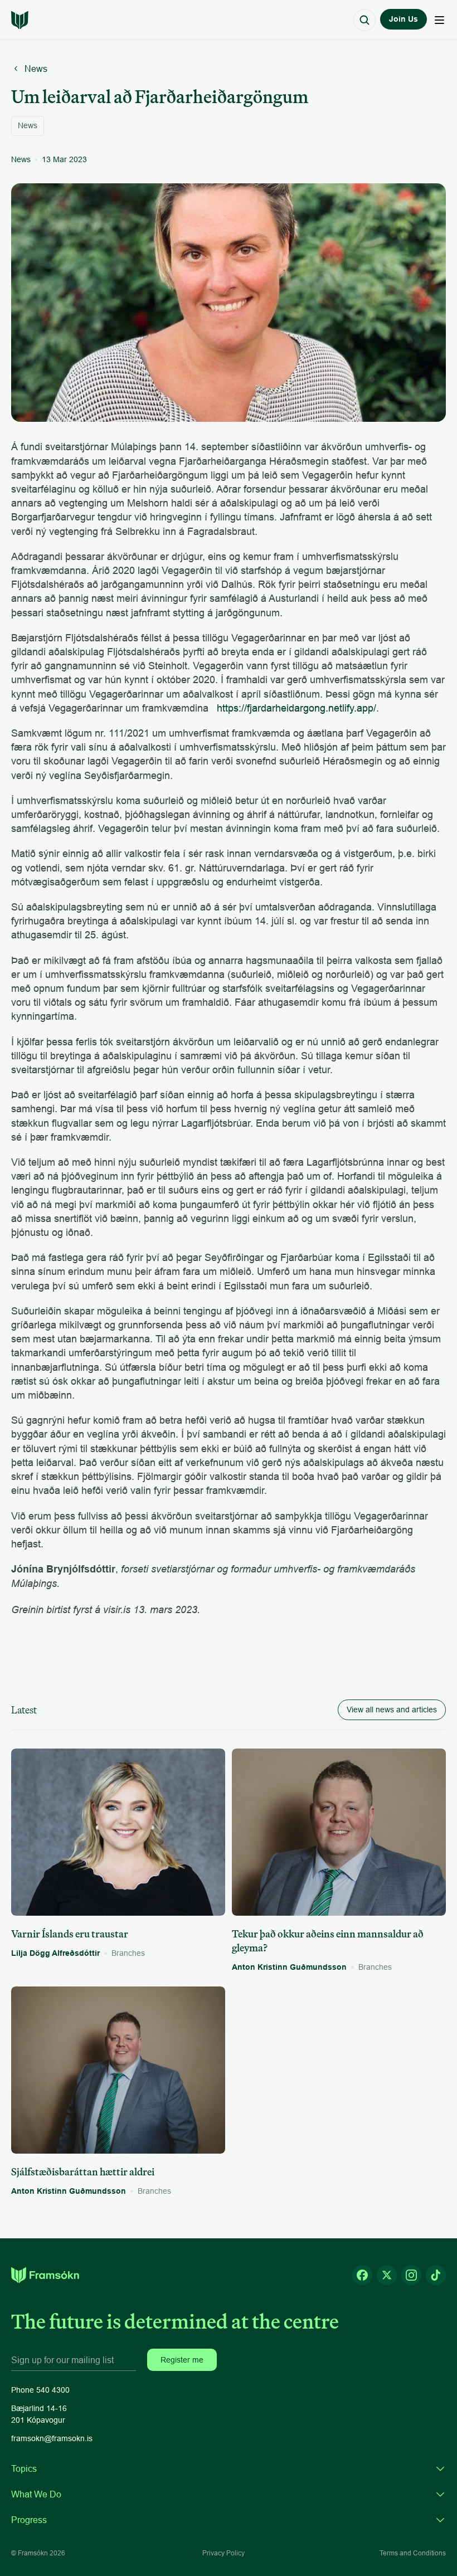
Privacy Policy (223, 2553)
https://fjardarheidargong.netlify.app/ (296, 708)
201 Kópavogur (38, 2420)
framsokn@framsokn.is (52, 2438)
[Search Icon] (364, 20)
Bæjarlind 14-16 (39, 2408)
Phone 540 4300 (40, 2390)
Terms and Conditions (413, 2553)
